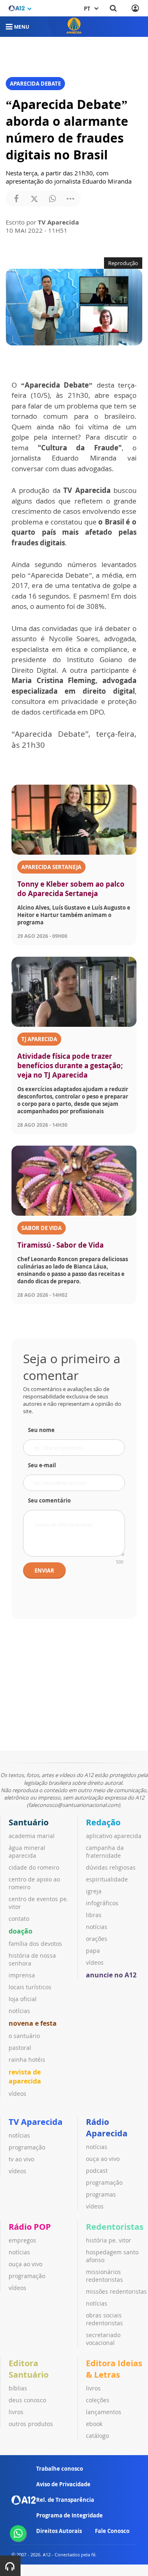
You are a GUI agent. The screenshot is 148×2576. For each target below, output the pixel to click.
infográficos (102, 1903)
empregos (22, 2240)
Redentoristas (115, 2227)
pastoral (20, 2048)
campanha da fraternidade (105, 1852)
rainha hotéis (27, 2060)
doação (21, 1931)
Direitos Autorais (59, 2531)
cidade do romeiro (34, 1867)
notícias (19, 2011)
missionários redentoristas (104, 2276)
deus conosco (27, 2400)
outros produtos (31, 2424)
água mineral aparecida (27, 1852)
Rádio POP (30, 2227)
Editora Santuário (29, 2369)
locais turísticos (30, 1987)
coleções (98, 2400)
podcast (97, 2171)
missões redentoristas (116, 2291)
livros (16, 2412)
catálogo (97, 2436)
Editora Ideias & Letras (114, 2369)
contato (19, 1919)
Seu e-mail (42, 1465)
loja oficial (23, 1999)
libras (94, 1915)
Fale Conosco (112, 2531)
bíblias (18, 2388)
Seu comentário (49, 1500)
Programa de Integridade (69, 2515)
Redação (103, 1822)
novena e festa (33, 2023)
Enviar (44, 1571)
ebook (94, 2424)
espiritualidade (107, 1879)
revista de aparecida (25, 2077)
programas (101, 2194)
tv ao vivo (21, 2159)
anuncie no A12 (111, 1975)
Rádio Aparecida (107, 2128)
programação (27, 2147)
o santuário (24, 2036)
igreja (94, 1891)
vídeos (17, 2094)
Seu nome (41, 1430)
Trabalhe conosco (60, 2469)
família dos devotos (35, 1944)
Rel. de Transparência (65, 2500)
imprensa (22, 1975)
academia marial (32, 1836)
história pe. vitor (109, 2240)
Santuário (29, 1822)
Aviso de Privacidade (63, 2484)
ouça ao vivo (103, 2159)
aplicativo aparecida (114, 1836)
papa (93, 1951)
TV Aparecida (36, 2122)
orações (97, 1939)
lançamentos (104, 2412)
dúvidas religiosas (111, 1867)
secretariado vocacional (103, 2339)
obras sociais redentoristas (104, 2319)
